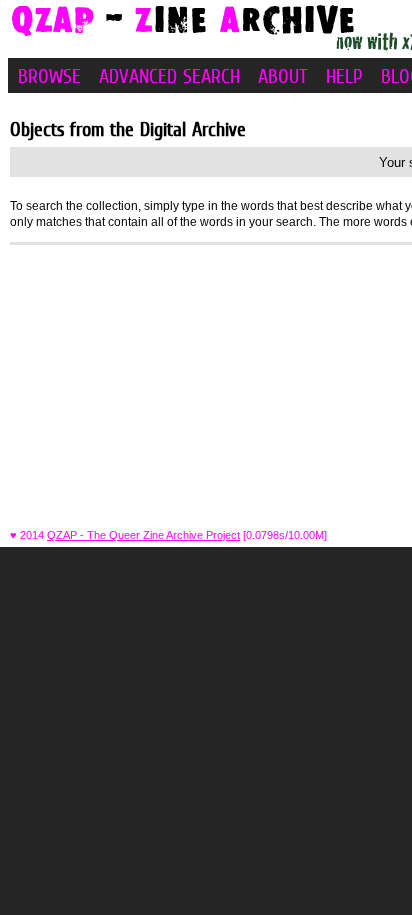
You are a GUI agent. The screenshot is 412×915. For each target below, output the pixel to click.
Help (344, 76)
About (283, 76)
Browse (49, 76)
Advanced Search (169, 76)
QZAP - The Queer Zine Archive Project (143, 535)
